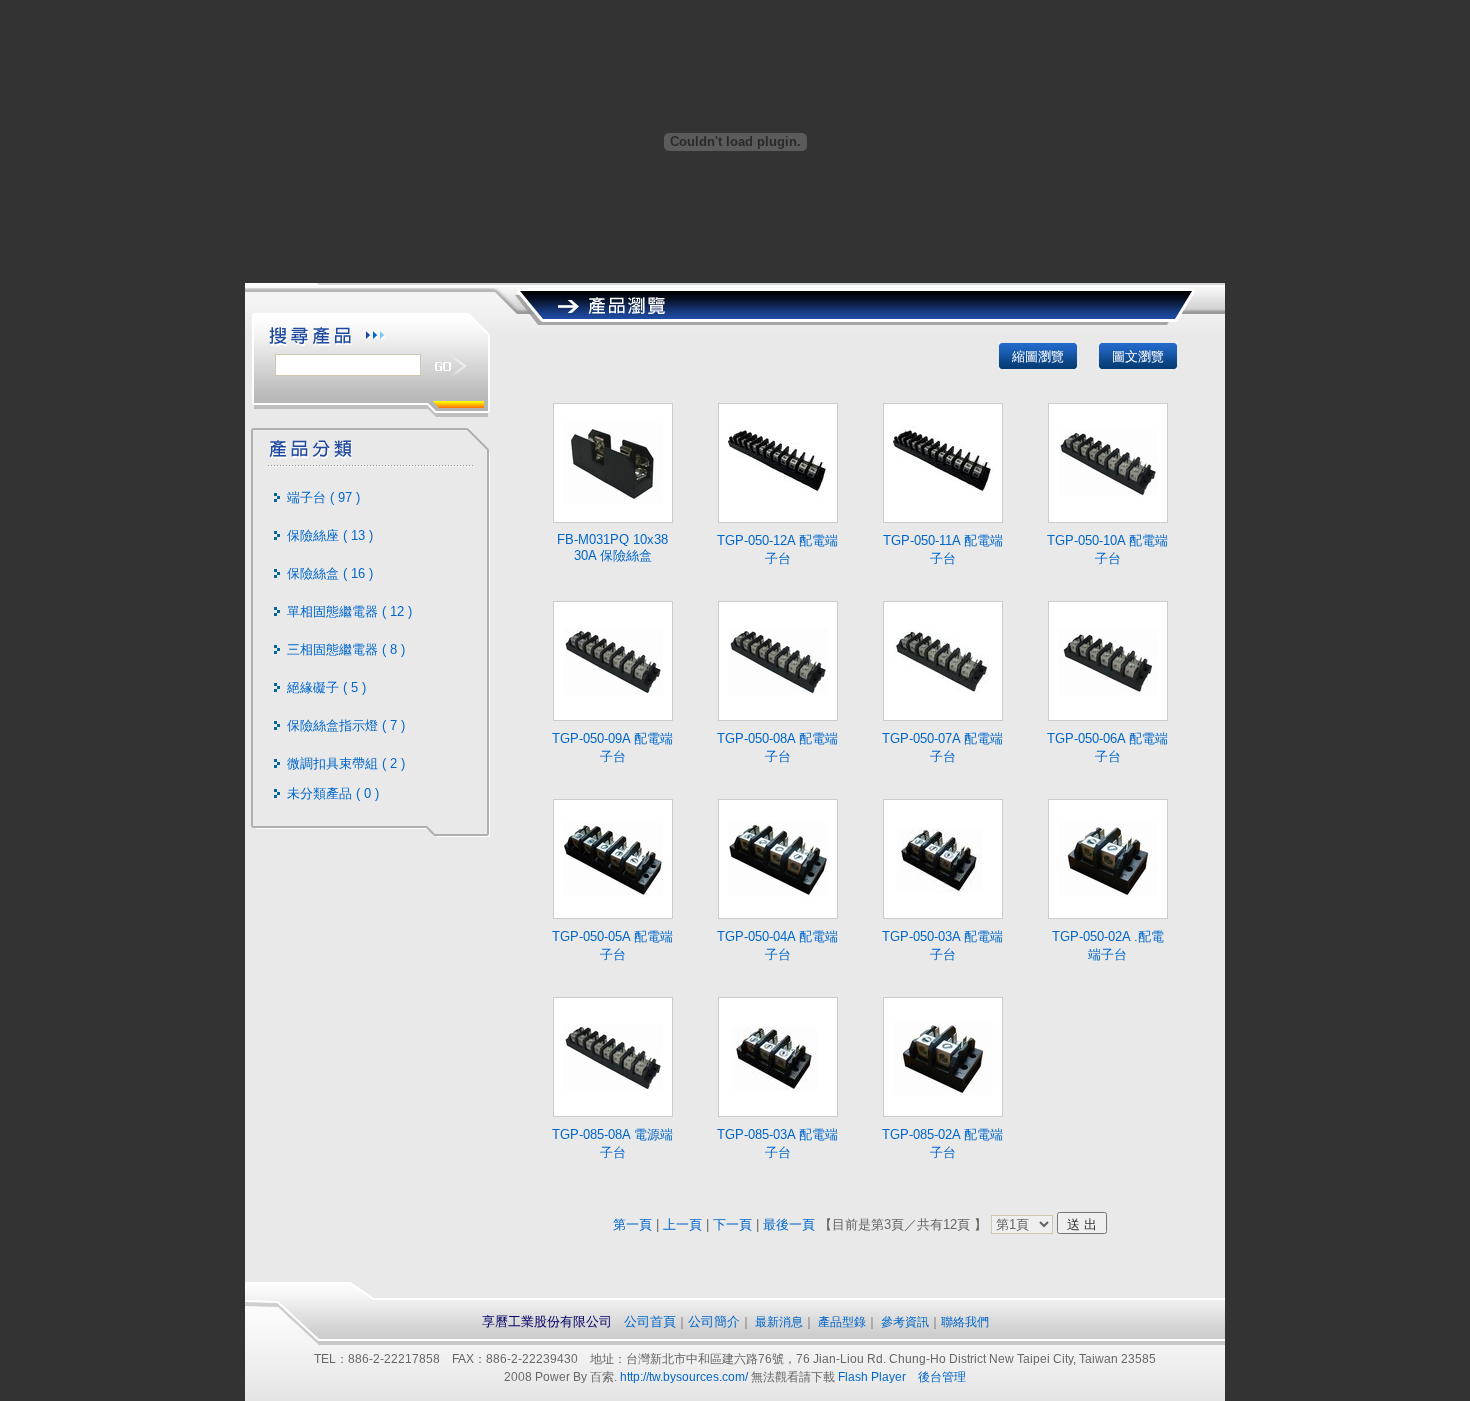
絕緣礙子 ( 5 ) (326, 687)
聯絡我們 (965, 1322)
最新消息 (777, 1322)
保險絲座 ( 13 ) (330, 535)
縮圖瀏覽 (1038, 356)
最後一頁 (789, 1224)
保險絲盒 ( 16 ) (330, 573)
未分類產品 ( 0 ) (333, 793)
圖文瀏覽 (1138, 356)
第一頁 (632, 1224)
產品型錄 (840, 1322)
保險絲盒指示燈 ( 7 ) (346, 725)
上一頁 (682, 1224)
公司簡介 (714, 1321)
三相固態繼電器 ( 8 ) (346, 649)
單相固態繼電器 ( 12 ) (349, 611)
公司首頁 (650, 1321)
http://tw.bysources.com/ (684, 1377)
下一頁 (732, 1224)
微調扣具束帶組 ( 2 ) (346, 763)
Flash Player (872, 1377)
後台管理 (942, 1377)
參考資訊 (905, 1322)
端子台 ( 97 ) (323, 497)
